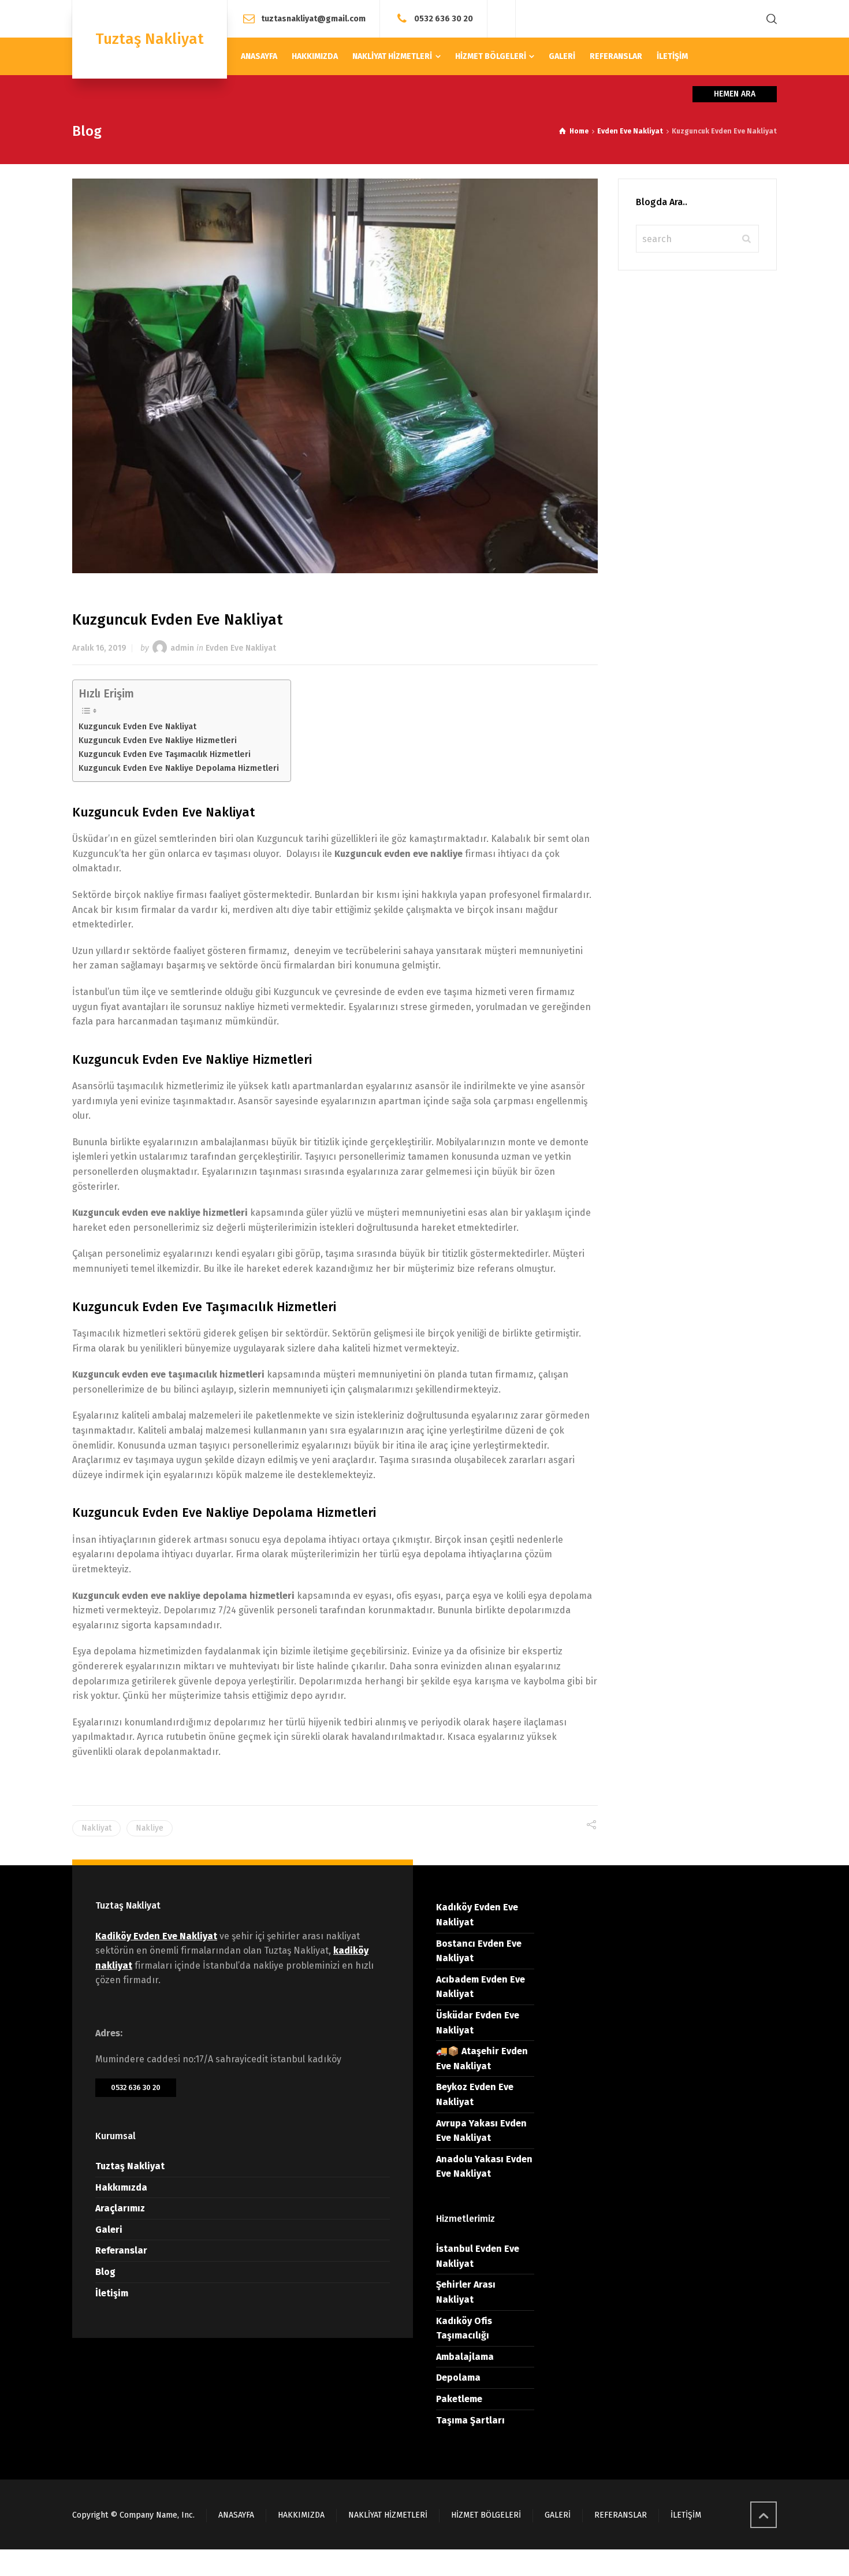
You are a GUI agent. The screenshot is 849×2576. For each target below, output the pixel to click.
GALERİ (558, 2515)
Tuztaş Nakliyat (130, 2166)
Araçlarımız (120, 2208)
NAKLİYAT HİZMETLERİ (388, 2515)
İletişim (112, 2293)
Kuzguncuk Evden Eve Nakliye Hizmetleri (158, 740)
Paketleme (459, 2399)
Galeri (109, 2230)
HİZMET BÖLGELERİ (486, 2515)
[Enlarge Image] (335, 376)
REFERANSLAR (621, 2515)
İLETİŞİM (686, 2515)
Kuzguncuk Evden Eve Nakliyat (137, 726)
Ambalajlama (465, 2357)
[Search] (769, 19)
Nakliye (150, 1828)
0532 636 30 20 (444, 18)
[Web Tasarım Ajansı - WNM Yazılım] (425, 2563)
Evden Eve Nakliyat (241, 648)
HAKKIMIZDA (301, 2515)
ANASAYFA (236, 2515)
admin (182, 648)
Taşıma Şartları (470, 2420)
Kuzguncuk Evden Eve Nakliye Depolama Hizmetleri (179, 768)
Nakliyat (96, 1828)
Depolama (458, 2378)
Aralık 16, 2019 (99, 648)
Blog (105, 2272)
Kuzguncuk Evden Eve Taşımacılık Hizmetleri (165, 754)
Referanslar (121, 2250)
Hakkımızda (121, 2187)
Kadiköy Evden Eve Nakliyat (156, 1936)
